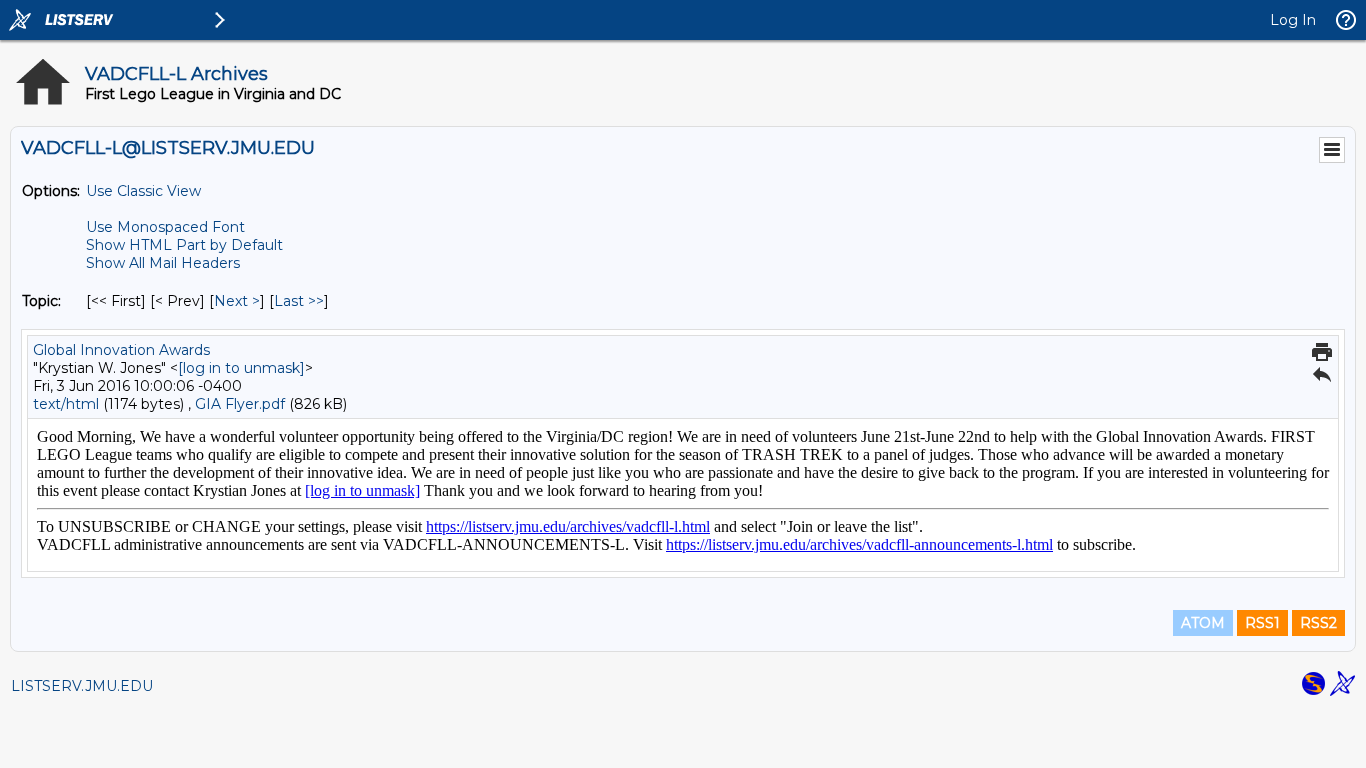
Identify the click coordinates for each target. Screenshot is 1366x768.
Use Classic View (143, 191)
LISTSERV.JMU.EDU (82, 686)
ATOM (1203, 623)
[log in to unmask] (241, 368)
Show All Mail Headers (163, 263)
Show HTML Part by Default (184, 245)
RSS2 (1318, 623)
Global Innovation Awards (121, 350)
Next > (237, 301)
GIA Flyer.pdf (240, 404)
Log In (1293, 20)
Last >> (299, 301)
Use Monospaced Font (165, 227)
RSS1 (1262, 623)
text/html (66, 404)
